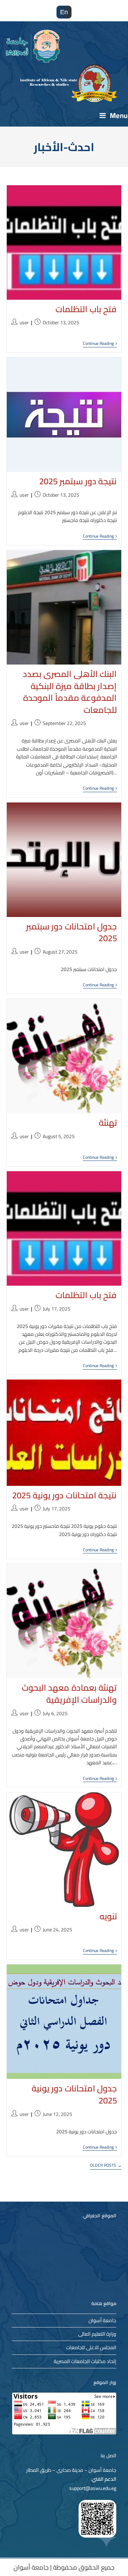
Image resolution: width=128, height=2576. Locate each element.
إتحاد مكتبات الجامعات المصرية (85, 2361)
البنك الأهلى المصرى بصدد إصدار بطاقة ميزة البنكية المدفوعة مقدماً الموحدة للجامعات (70, 692)
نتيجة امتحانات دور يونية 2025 (64, 1495)
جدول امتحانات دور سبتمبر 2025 (71, 932)
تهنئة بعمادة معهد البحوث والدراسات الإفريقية (69, 1694)
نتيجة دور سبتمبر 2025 (78, 481)
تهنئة (108, 1123)
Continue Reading (100, 344)
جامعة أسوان (102, 2320)
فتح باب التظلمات (86, 309)
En (64, 12)
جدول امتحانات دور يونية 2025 (74, 2094)
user (24, 322)
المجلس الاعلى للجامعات (91, 2347)
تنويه (108, 1916)
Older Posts (106, 2166)
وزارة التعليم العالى (97, 2334)
